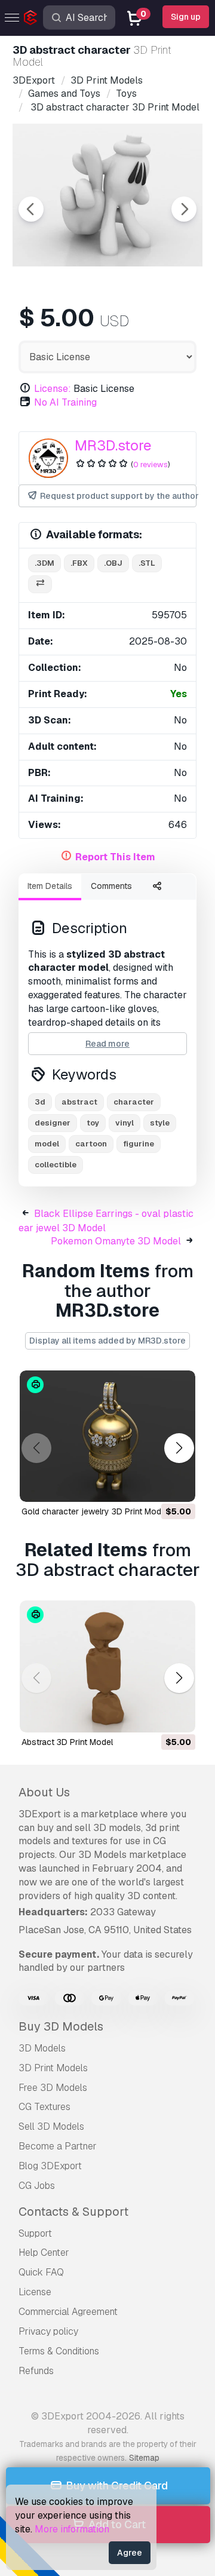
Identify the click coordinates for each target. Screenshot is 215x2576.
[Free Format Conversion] (40, 585)
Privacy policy (48, 2331)
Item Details (50, 886)
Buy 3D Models (61, 2026)
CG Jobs (37, 2186)
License (35, 2292)
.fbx (79, 563)
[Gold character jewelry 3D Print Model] (107, 1436)
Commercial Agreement (68, 2312)
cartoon (91, 1144)
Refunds (36, 2371)
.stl (147, 563)
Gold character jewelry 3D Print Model (95, 1511)
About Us (44, 1792)
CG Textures (44, 2107)
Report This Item (115, 857)
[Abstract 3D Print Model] (107, 1666)
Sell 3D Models (51, 2126)
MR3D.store (113, 445)
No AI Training (65, 402)
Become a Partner (58, 2146)
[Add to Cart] (153, 1485)
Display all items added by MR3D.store (107, 1341)
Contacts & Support (73, 2212)
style (160, 1123)
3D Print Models (53, 2068)
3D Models (42, 2048)
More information (72, 2529)
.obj (113, 563)
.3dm (44, 563)
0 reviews (150, 464)
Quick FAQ (41, 2272)
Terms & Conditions (59, 2351)
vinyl (125, 1123)
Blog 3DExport (50, 2166)
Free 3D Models (53, 2088)
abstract (79, 1102)
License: (53, 389)
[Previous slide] (31, 209)
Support (35, 2233)
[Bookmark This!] (178, 1485)
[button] (179, 1448)
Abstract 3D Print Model (67, 1742)
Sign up (186, 17)
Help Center (44, 2253)
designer (53, 1123)
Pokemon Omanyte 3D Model (116, 1241)
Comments (111, 886)
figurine (139, 1144)
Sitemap (144, 2458)
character (134, 1102)
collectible (56, 1165)
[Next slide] (184, 209)
